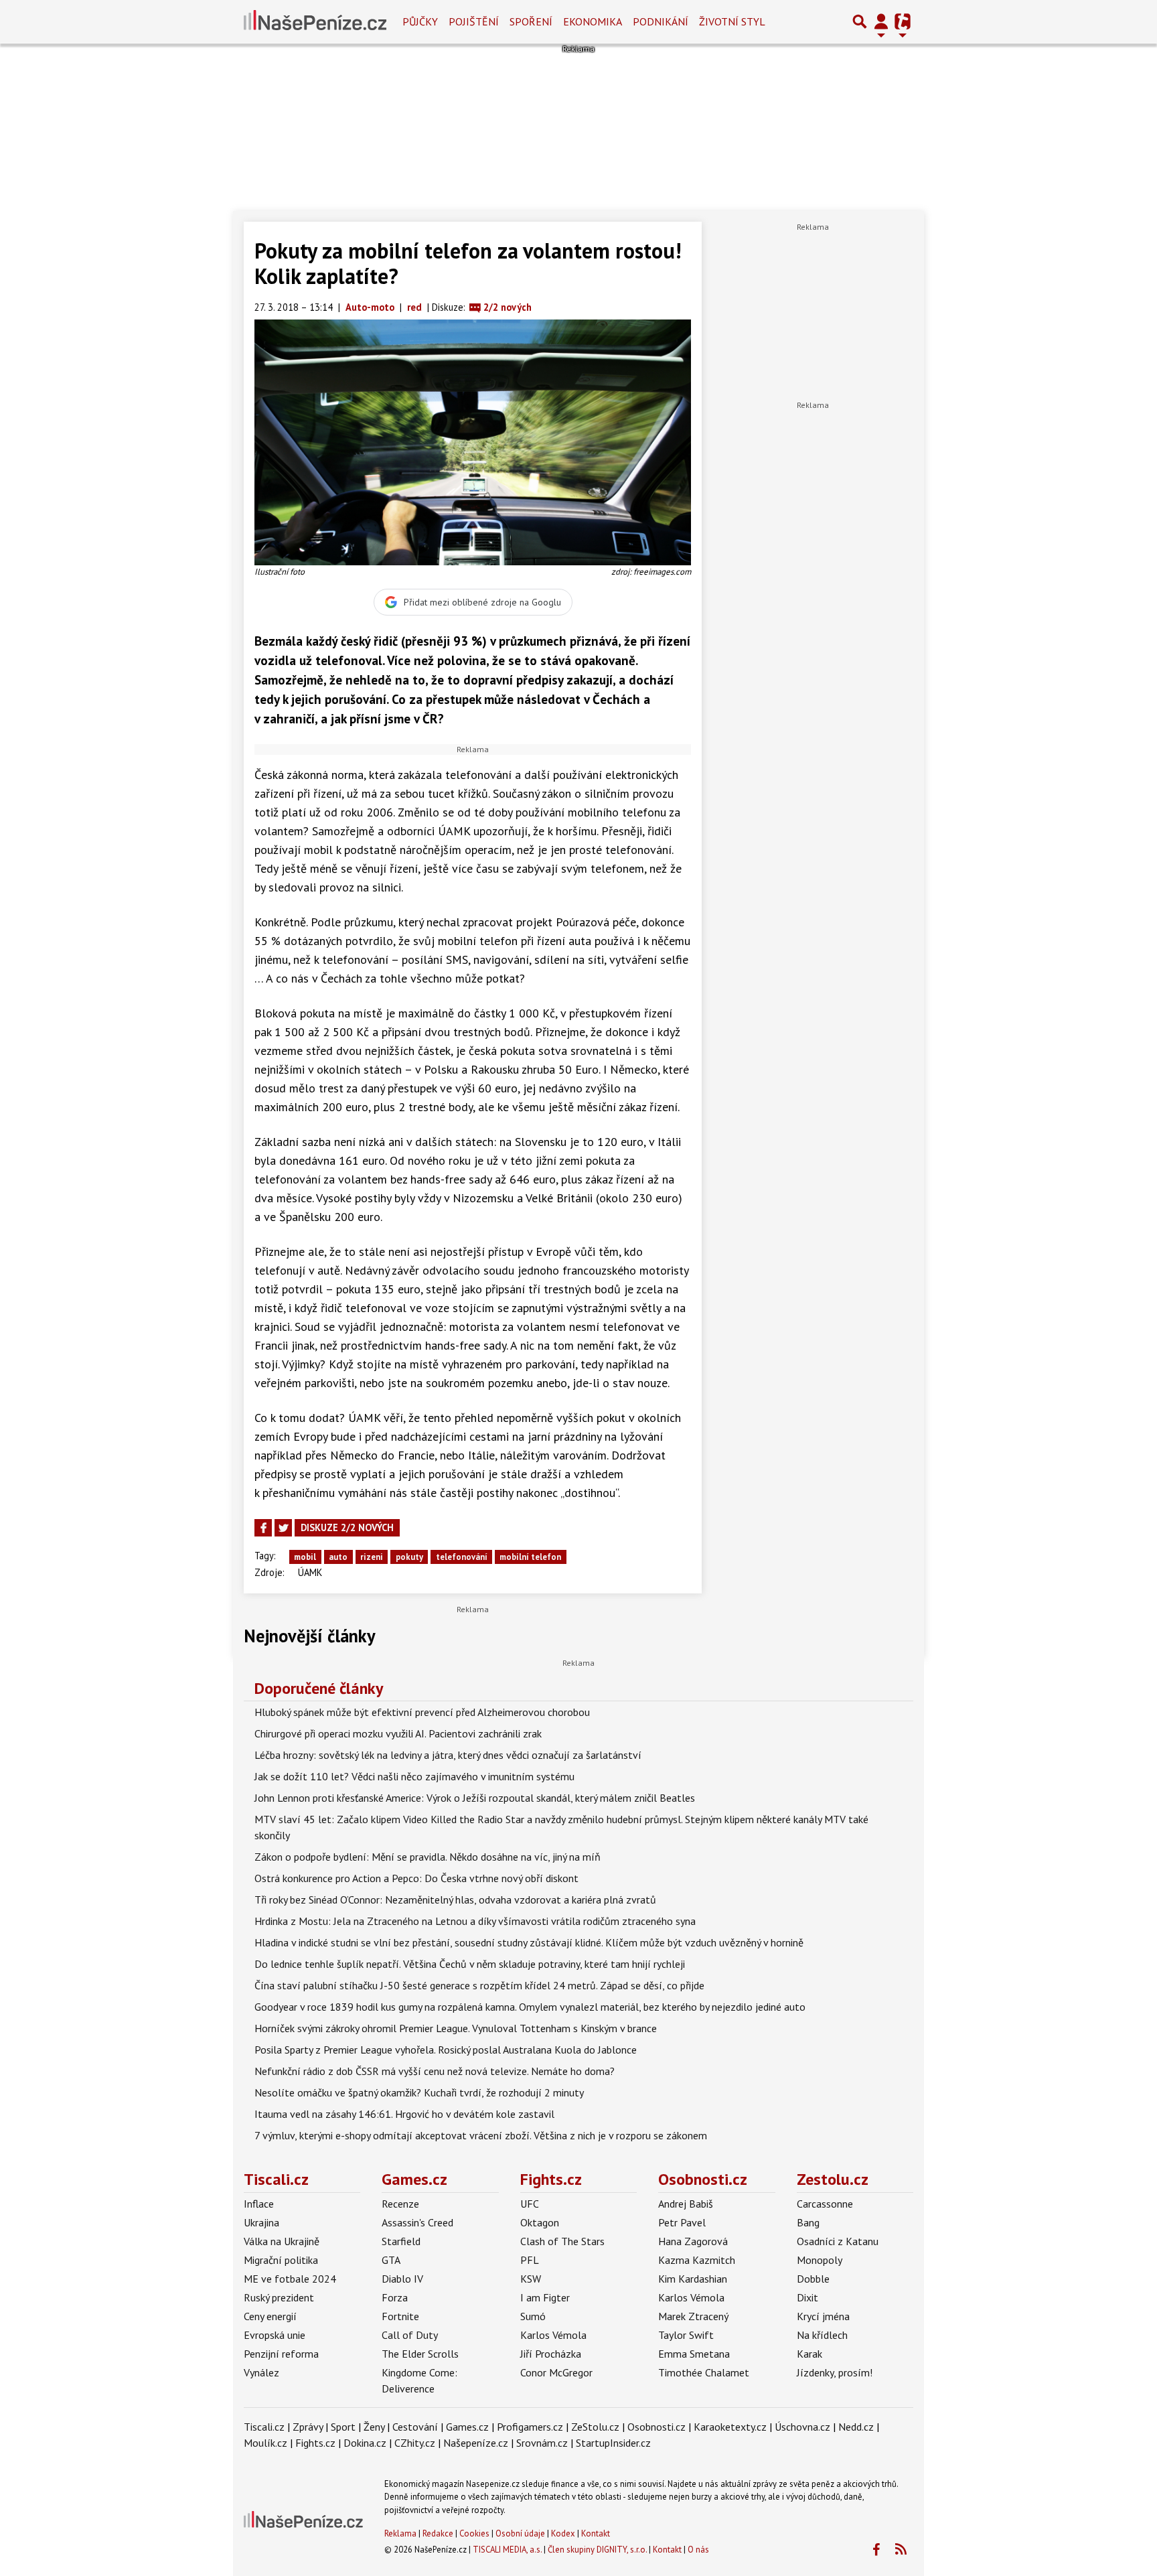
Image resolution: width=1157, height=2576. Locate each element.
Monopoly (820, 2260)
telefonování (462, 1557)
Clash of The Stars (562, 2241)
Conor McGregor (556, 2372)
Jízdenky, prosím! (835, 2372)
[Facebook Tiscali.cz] (876, 2550)
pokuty (409, 1557)
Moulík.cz (265, 2443)
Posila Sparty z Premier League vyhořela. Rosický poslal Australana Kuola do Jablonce (446, 2050)
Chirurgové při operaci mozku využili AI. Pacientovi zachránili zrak (398, 1733)
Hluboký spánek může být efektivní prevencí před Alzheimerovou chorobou (422, 1712)
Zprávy (308, 2427)
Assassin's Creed (417, 2222)
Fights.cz (551, 2179)
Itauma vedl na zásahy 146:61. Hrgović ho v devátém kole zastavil (404, 2114)
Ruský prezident (279, 2297)
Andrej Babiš (686, 2204)
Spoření (531, 21)
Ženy (374, 2427)
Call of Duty (410, 2335)
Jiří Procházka (551, 2354)
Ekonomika (593, 21)
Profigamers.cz (530, 2427)
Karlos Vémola (553, 2335)
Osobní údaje (520, 2533)
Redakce (438, 2533)
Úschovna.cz (802, 2427)
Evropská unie (275, 2335)
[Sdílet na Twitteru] (283, 1528)
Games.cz (414, 2179)
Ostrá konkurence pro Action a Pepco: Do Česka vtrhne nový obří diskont (416, 1878)
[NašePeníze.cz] (315, 21)
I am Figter (545, 2297)
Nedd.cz (856, 2427)
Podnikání (661, 21)
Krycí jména (823, 2316)
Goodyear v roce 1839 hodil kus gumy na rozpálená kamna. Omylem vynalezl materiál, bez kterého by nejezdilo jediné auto (530, 2007)
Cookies (474, 2533)
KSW (531, 2279)
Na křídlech (822, 2335)
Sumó (533, 2316)
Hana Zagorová (693, 2241)
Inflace (259, 2204)
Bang (808, 2222)
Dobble (813, 2279)
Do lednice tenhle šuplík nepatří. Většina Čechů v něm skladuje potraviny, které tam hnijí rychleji (470, 1964)
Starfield (401, 2241)
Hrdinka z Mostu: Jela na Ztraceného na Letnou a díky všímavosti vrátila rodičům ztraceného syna (475, 1921)
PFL (530, 2260)
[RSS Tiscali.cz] (901, 2550)
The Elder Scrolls (420, 2354)
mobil (305, 1557)
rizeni (372, 1557)
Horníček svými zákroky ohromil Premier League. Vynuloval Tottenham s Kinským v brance (456, 2028)
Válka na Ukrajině (282, 2241)
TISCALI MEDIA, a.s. (507, 2550)
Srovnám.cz (542, 2443)
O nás (698, 2550)
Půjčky (420, 21)
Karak (809, 2354)
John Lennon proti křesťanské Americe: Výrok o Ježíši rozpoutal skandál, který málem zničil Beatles (475, 1798)
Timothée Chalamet (704, 2372)
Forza (395, 2297)
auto (338, 1557)
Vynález (261, 2372)
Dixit (807, 2297)
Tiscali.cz (276, 2179)
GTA (391, 2260)
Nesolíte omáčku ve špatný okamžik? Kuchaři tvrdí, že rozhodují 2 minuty (419, 2092)
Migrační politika (281, 2260)
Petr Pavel (682, 2222)
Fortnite (400, 2316)
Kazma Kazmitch (697, 2260)
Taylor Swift (686, 2335)
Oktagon (540, 2222)
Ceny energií (270, 2316)
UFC (530, 2204)
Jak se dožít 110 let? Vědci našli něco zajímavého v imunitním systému (414, 1776)
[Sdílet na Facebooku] (263, 1528)
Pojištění (474, 21)
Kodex (564, 2533)
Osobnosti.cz (703, 2179)
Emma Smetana (694, 2354)
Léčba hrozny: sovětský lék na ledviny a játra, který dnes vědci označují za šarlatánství (448, 1755)
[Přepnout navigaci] (881, 21)
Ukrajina (261, 2222)
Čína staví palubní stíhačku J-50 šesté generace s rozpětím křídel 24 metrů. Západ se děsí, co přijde (479, 1985)
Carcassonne (825, 2204)
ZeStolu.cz (595, 2427)
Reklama (400, 2533)
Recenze (400, 2204)
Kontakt (596, 2533)
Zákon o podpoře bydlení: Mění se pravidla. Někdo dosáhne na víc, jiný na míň (428, 1857)
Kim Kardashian (693, 2279)
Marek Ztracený (693, 2316)
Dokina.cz (365, 2443)
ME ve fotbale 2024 (290, 2279)
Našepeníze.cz (476, 2443)
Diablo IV (402, 2279)
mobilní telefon (530, 1557)
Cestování (415, 2427)
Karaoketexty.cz (730, 2427)
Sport (343, 2427)
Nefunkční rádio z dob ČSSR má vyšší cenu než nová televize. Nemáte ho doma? (435, 2071)
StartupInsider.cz (613, 2443)
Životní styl (732, 21)
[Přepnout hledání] (860, 21)
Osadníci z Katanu (838, 2241)
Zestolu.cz (833, 2179)
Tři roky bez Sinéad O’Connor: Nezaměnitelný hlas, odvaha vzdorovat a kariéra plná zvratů (455, 1900)
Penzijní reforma (281, 2354)
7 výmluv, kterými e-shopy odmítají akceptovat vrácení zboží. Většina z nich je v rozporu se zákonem (481, 2135)
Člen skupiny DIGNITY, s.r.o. (597, 2550)
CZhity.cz (415, 2443)
